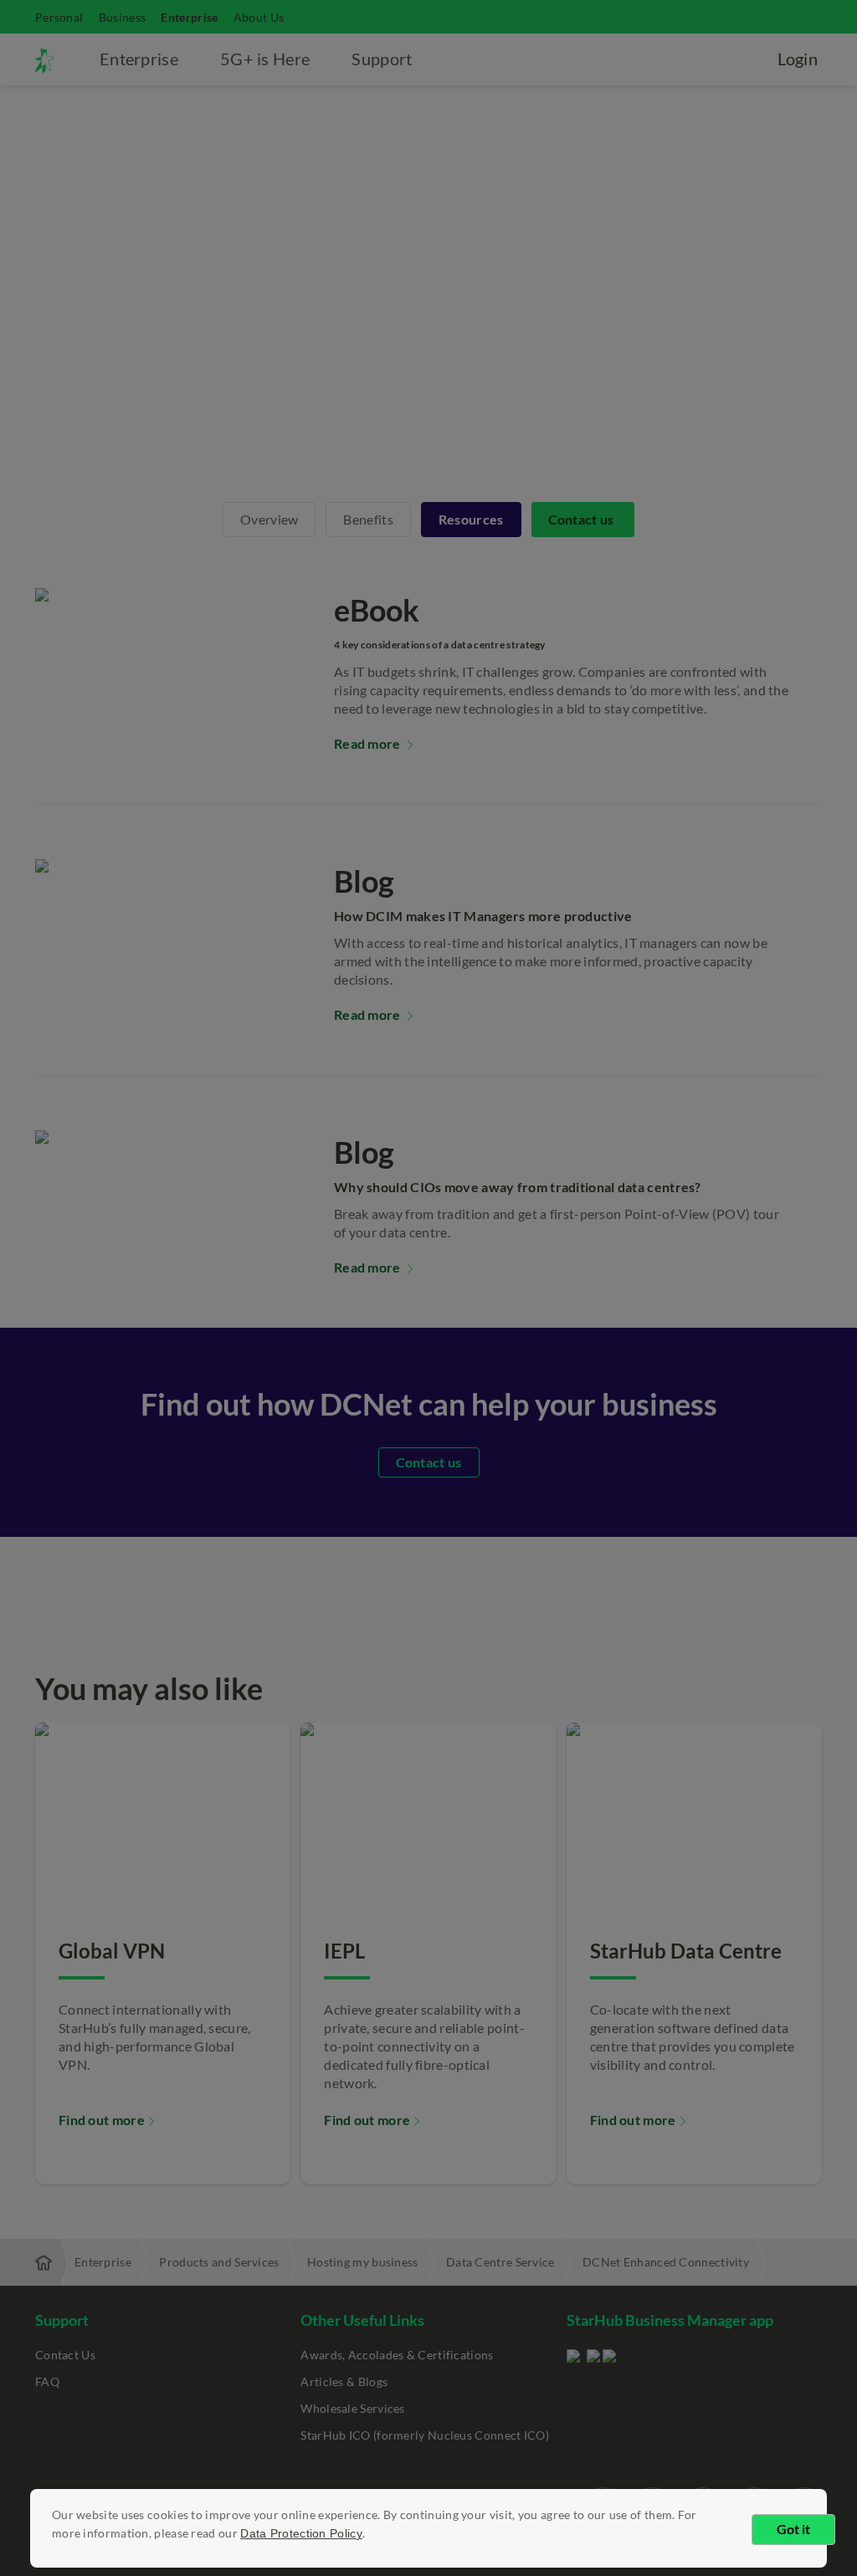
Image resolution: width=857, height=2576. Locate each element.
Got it (793, 2529)
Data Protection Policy (301, 2533)
